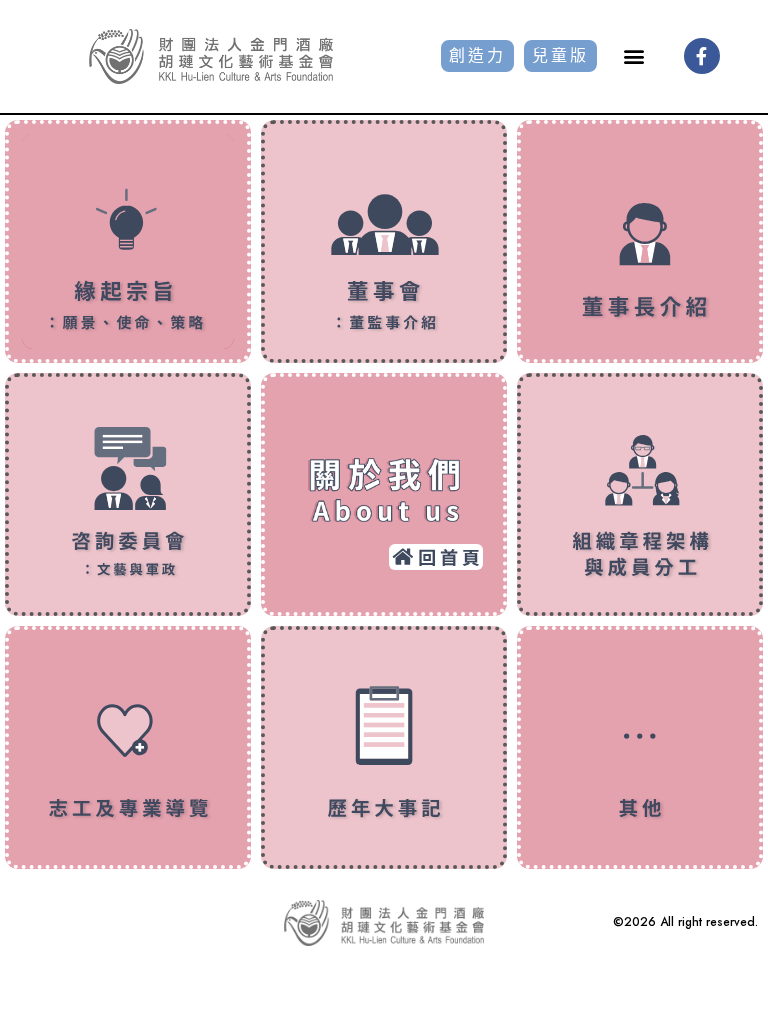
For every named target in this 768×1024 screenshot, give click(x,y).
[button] (633, 56)
